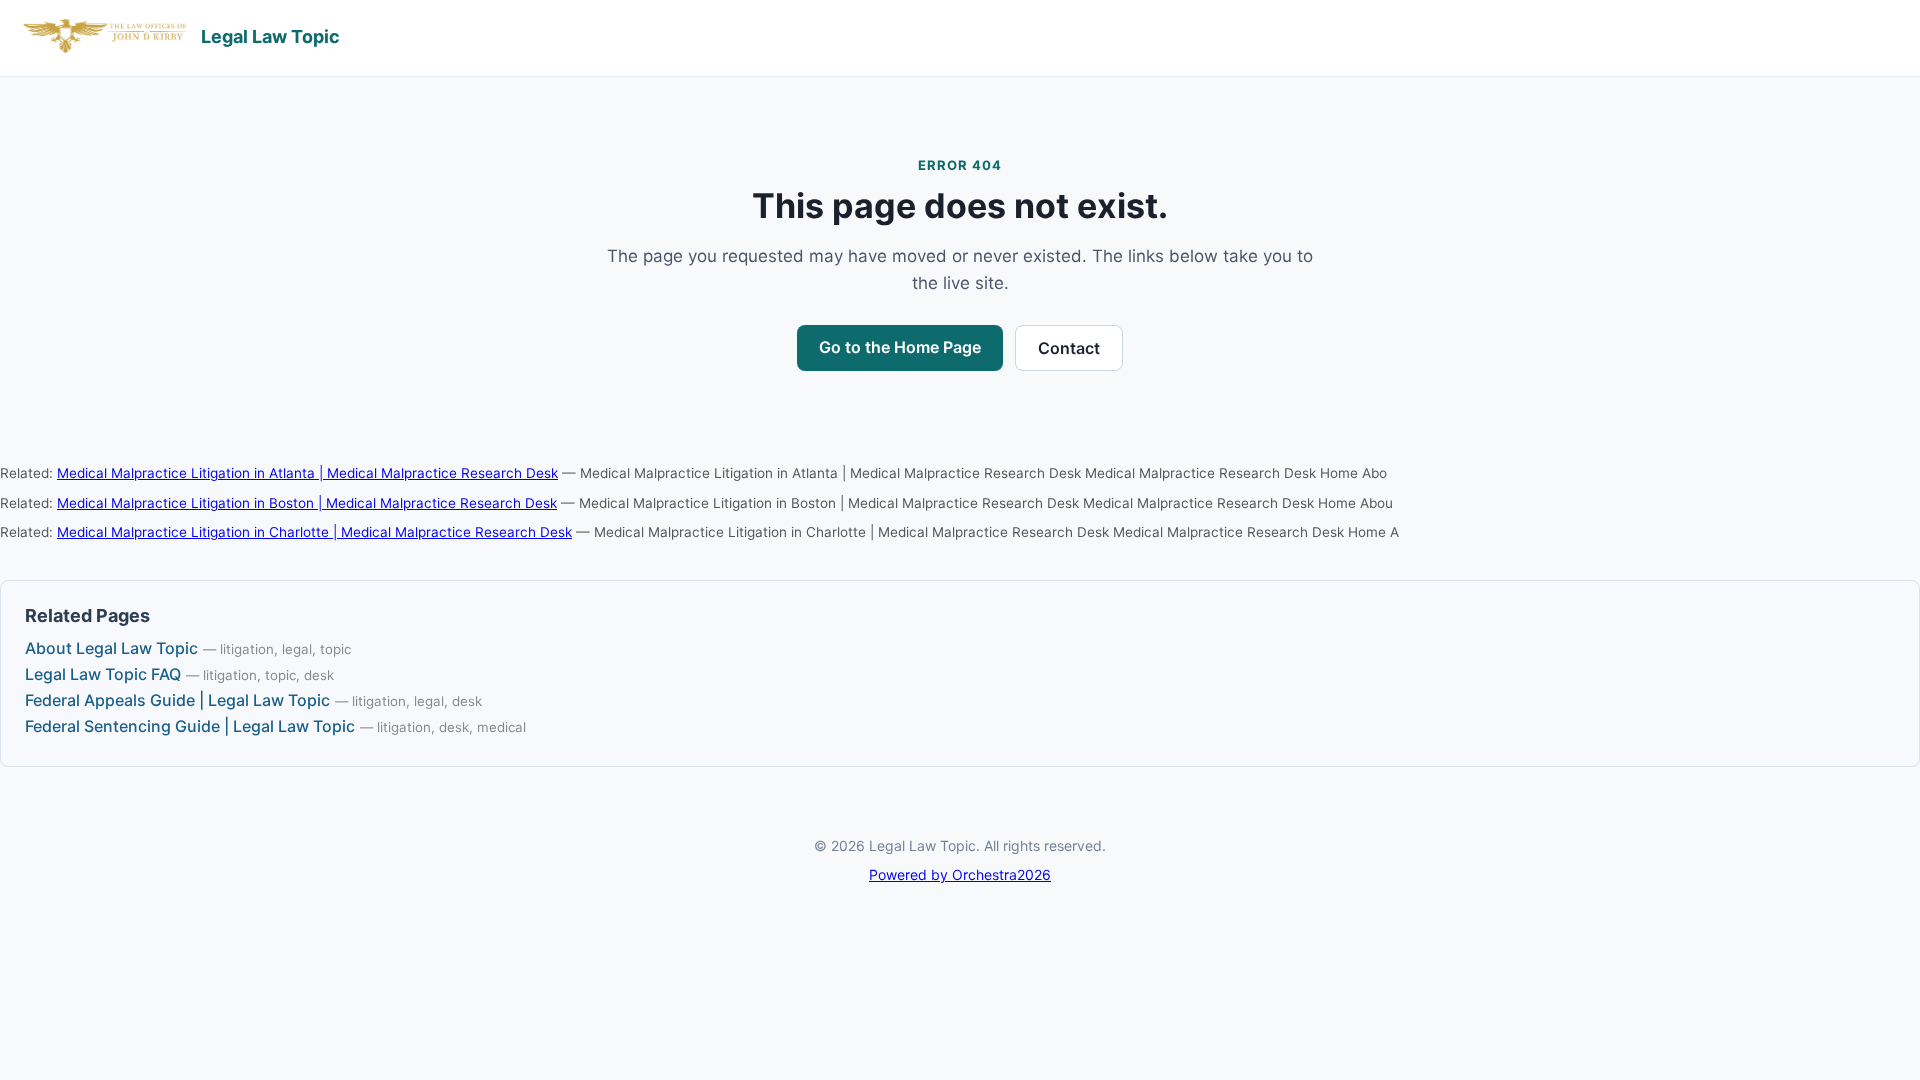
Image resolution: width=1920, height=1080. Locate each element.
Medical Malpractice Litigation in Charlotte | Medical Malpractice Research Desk (314, 532)
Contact (1069, 348)
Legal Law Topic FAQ (103, 674)
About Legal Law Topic (111, 648)
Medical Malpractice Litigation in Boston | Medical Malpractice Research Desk (307, 503)
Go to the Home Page (900, 347)
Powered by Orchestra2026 (960, 874)
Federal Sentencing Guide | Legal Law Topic (190, 726)
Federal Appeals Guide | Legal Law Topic (177, 700)
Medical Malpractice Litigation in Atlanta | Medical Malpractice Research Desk (307, 473)
